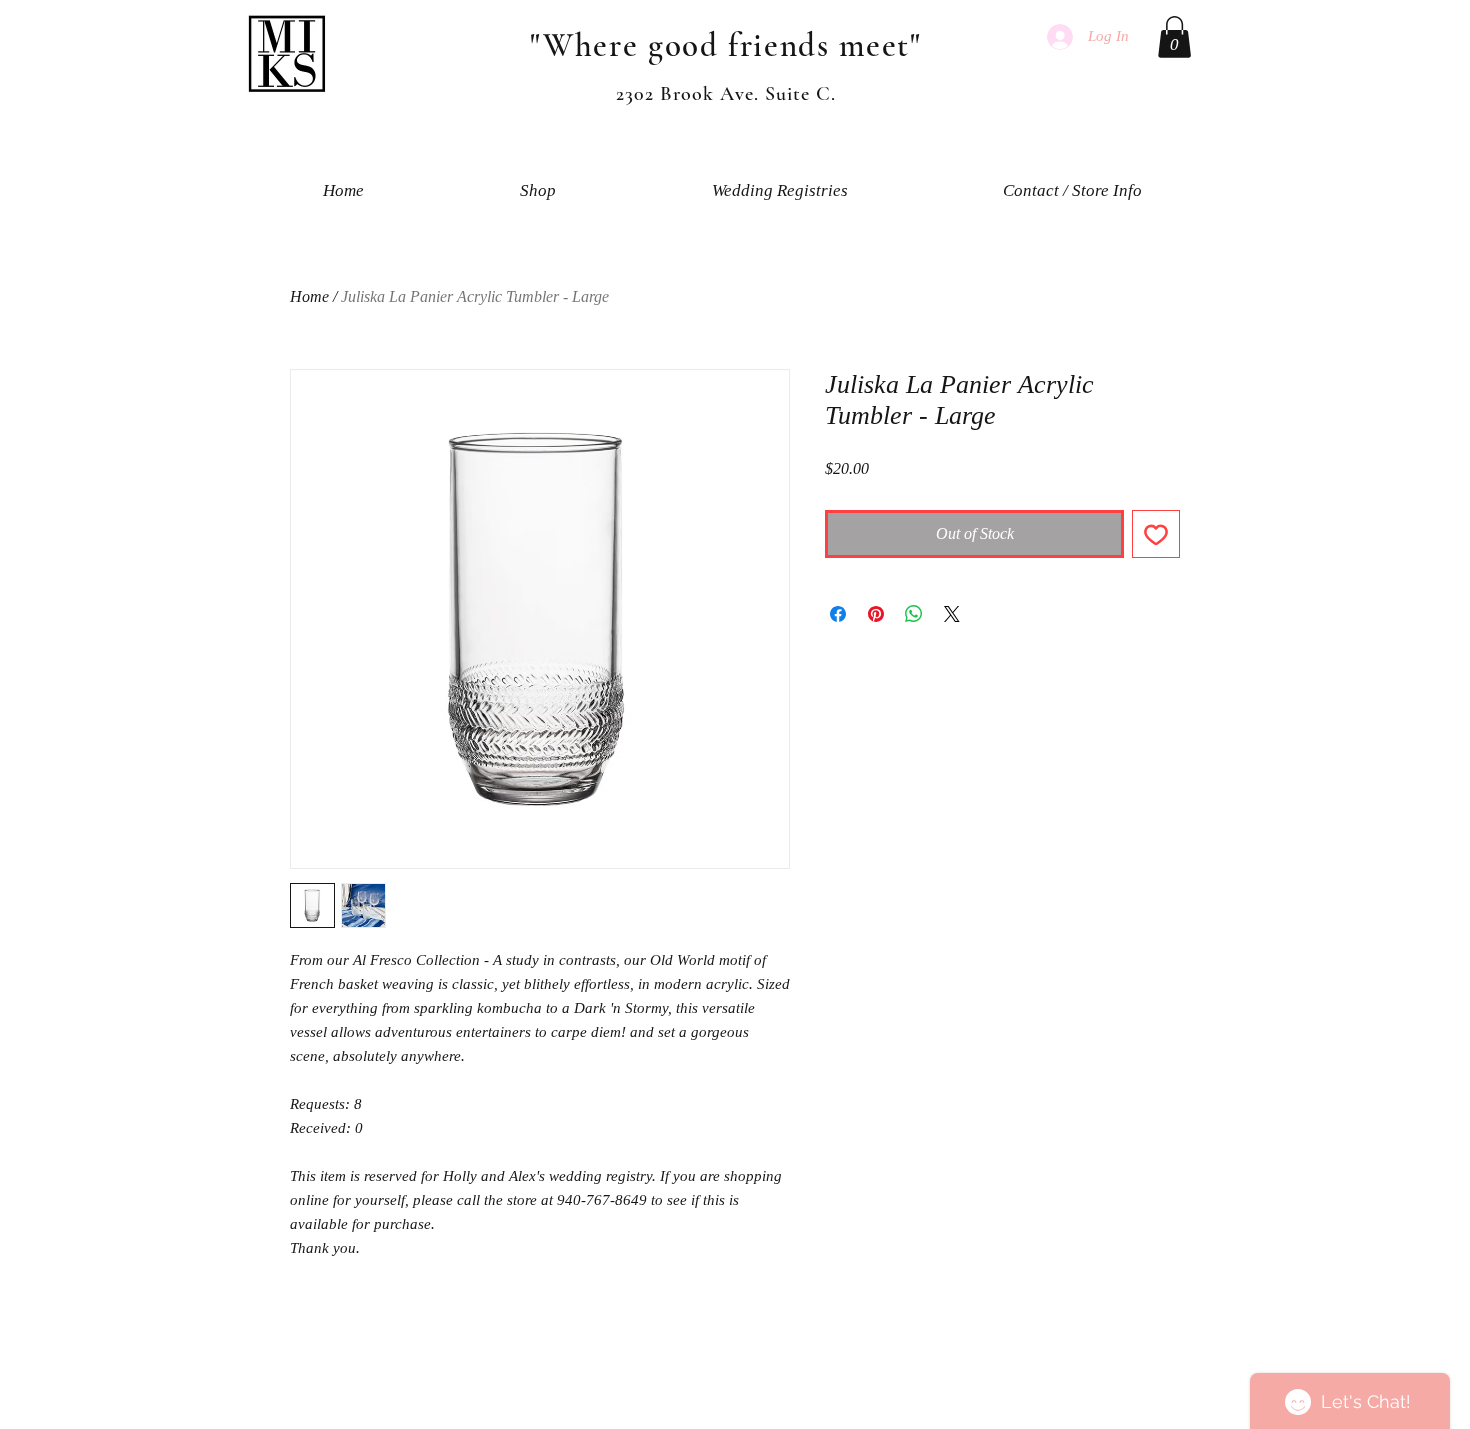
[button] (1174, 37)
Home (309, 296)
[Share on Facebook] (838, 614)
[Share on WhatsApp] (914, 614)
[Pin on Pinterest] (876, 614)
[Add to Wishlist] (1156, 534)
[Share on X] (952, 614)
